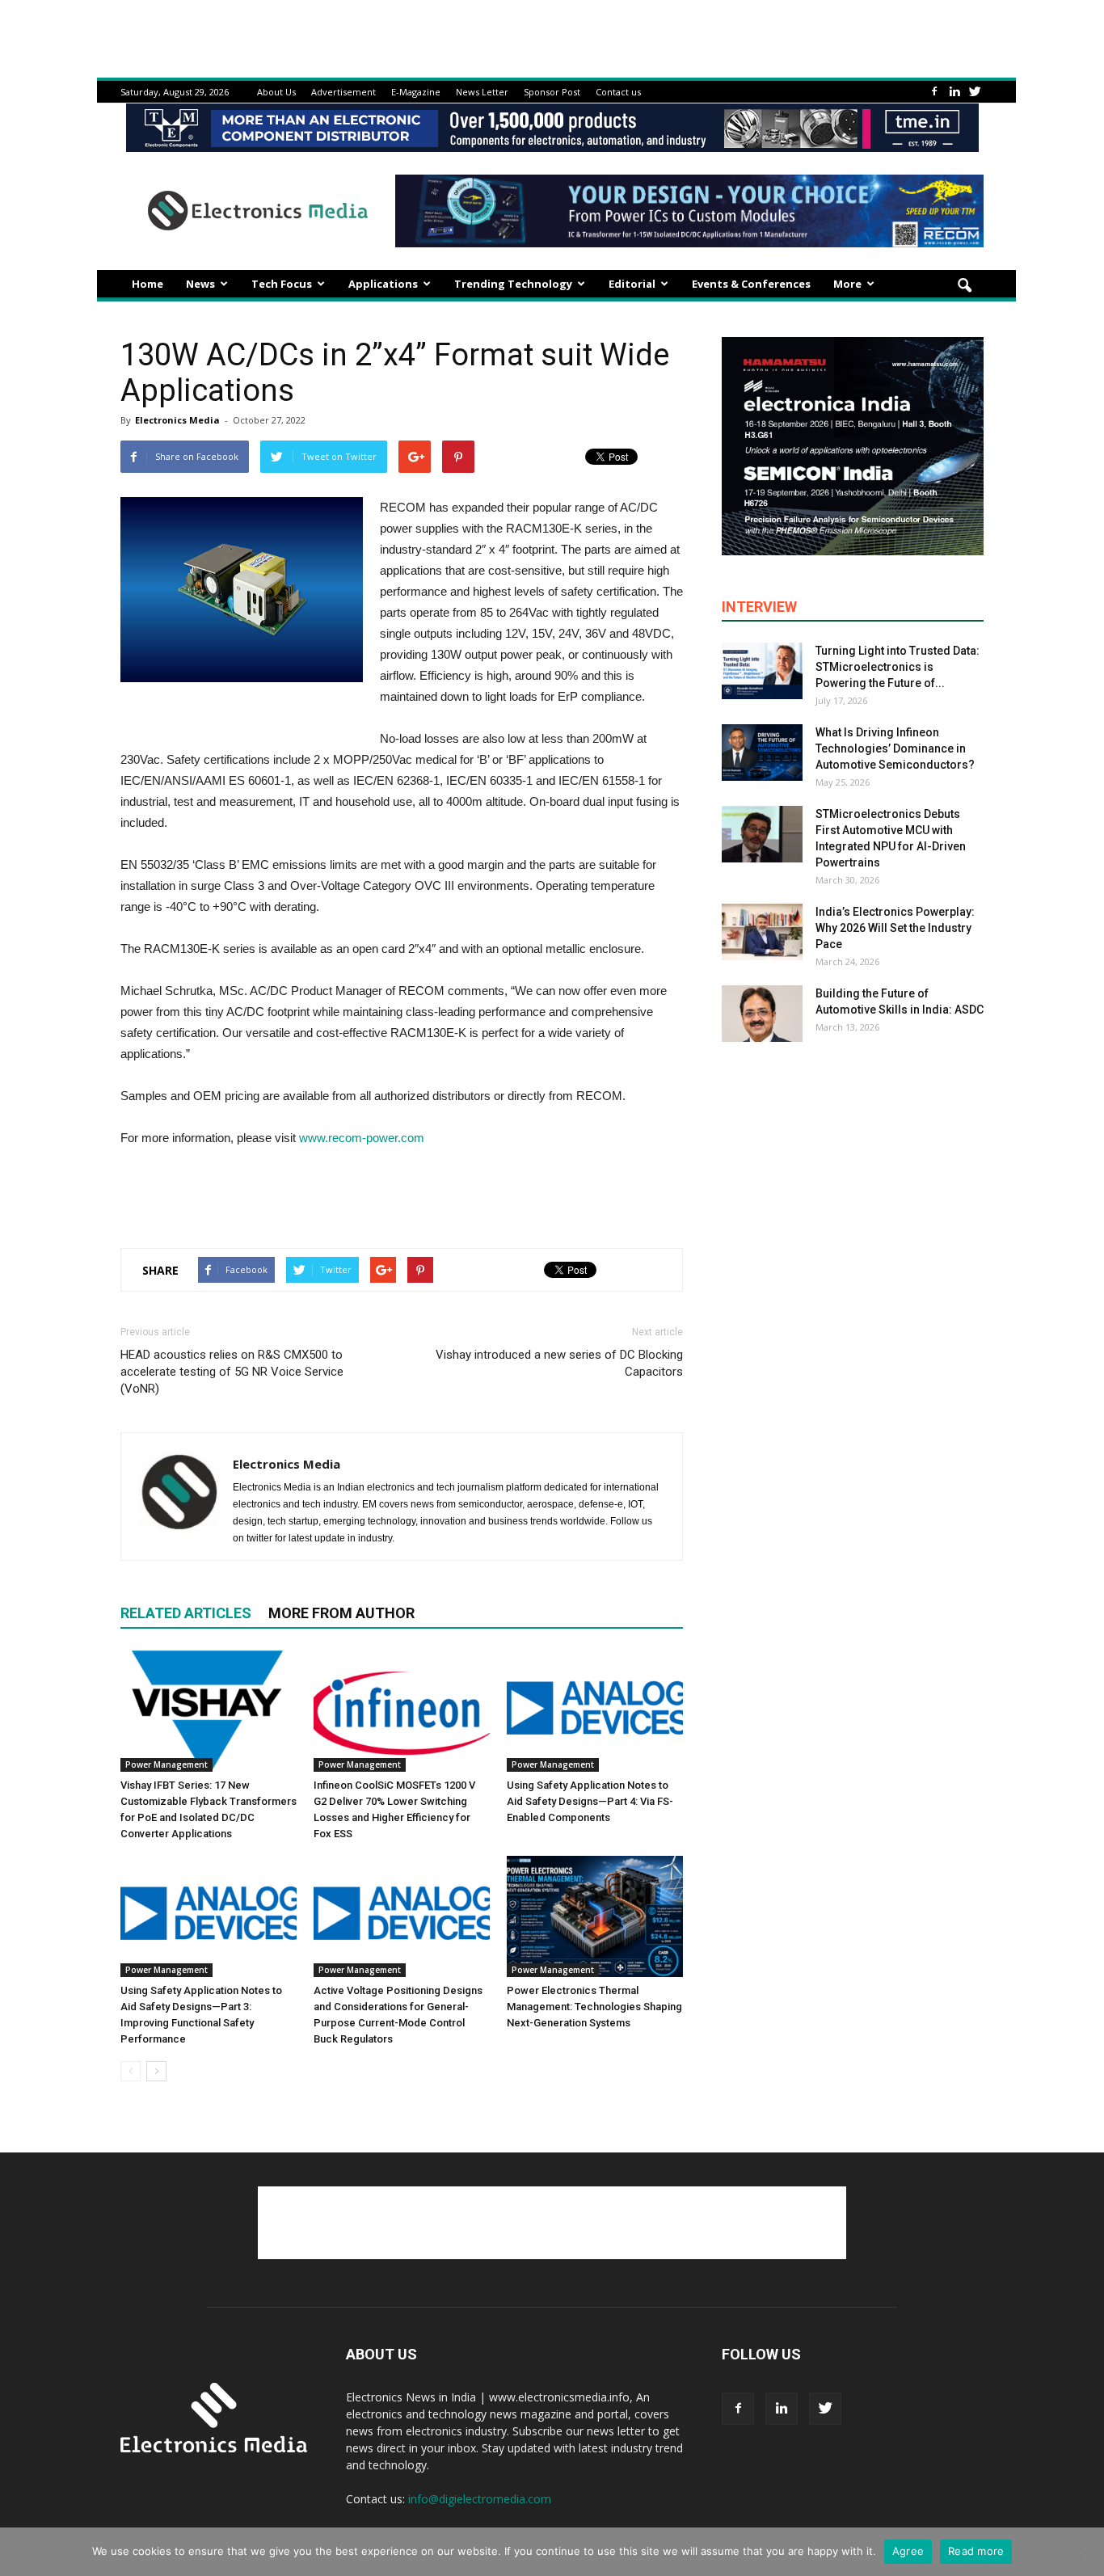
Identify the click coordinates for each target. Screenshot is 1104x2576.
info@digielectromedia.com (480, 2499)
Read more (976, 2551)
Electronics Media (177, 420)
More (847, 284)
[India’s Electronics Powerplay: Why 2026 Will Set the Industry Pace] (762, 932)
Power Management (166, 1764)
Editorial (632, 284)
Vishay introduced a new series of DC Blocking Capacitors (559, 1363)
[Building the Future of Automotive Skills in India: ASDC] (762, 1014)
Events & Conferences (751, 284)
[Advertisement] (402, 1194)
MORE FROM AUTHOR (341, 1613)
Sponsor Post (552, 92)
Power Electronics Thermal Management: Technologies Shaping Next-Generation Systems (594, 2007)
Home (147, 284)
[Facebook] (934, 92)
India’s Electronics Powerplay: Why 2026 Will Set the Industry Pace (895, 928)
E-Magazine (416, 92)
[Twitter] (975, 92)
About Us (276, 92)
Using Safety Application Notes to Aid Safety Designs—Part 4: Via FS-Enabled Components (590, 1801)
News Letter (482, 92)
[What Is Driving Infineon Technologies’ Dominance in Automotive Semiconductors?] (762, 753)
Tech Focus (282, 284)
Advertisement (343, 92)
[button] (964, 286)
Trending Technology (513, 284)
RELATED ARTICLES (186, 1613)
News (200, 284)
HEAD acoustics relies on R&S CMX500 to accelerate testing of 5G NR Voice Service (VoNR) (232, 1372)
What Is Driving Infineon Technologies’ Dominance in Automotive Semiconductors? (895, 748)
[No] (1084, 2552)
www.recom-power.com (362, 1138)
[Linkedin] (954, 92)
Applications (383, 284)
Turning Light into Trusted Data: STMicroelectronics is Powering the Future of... (898, 667)
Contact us (618, 92)
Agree (908, 2551)
